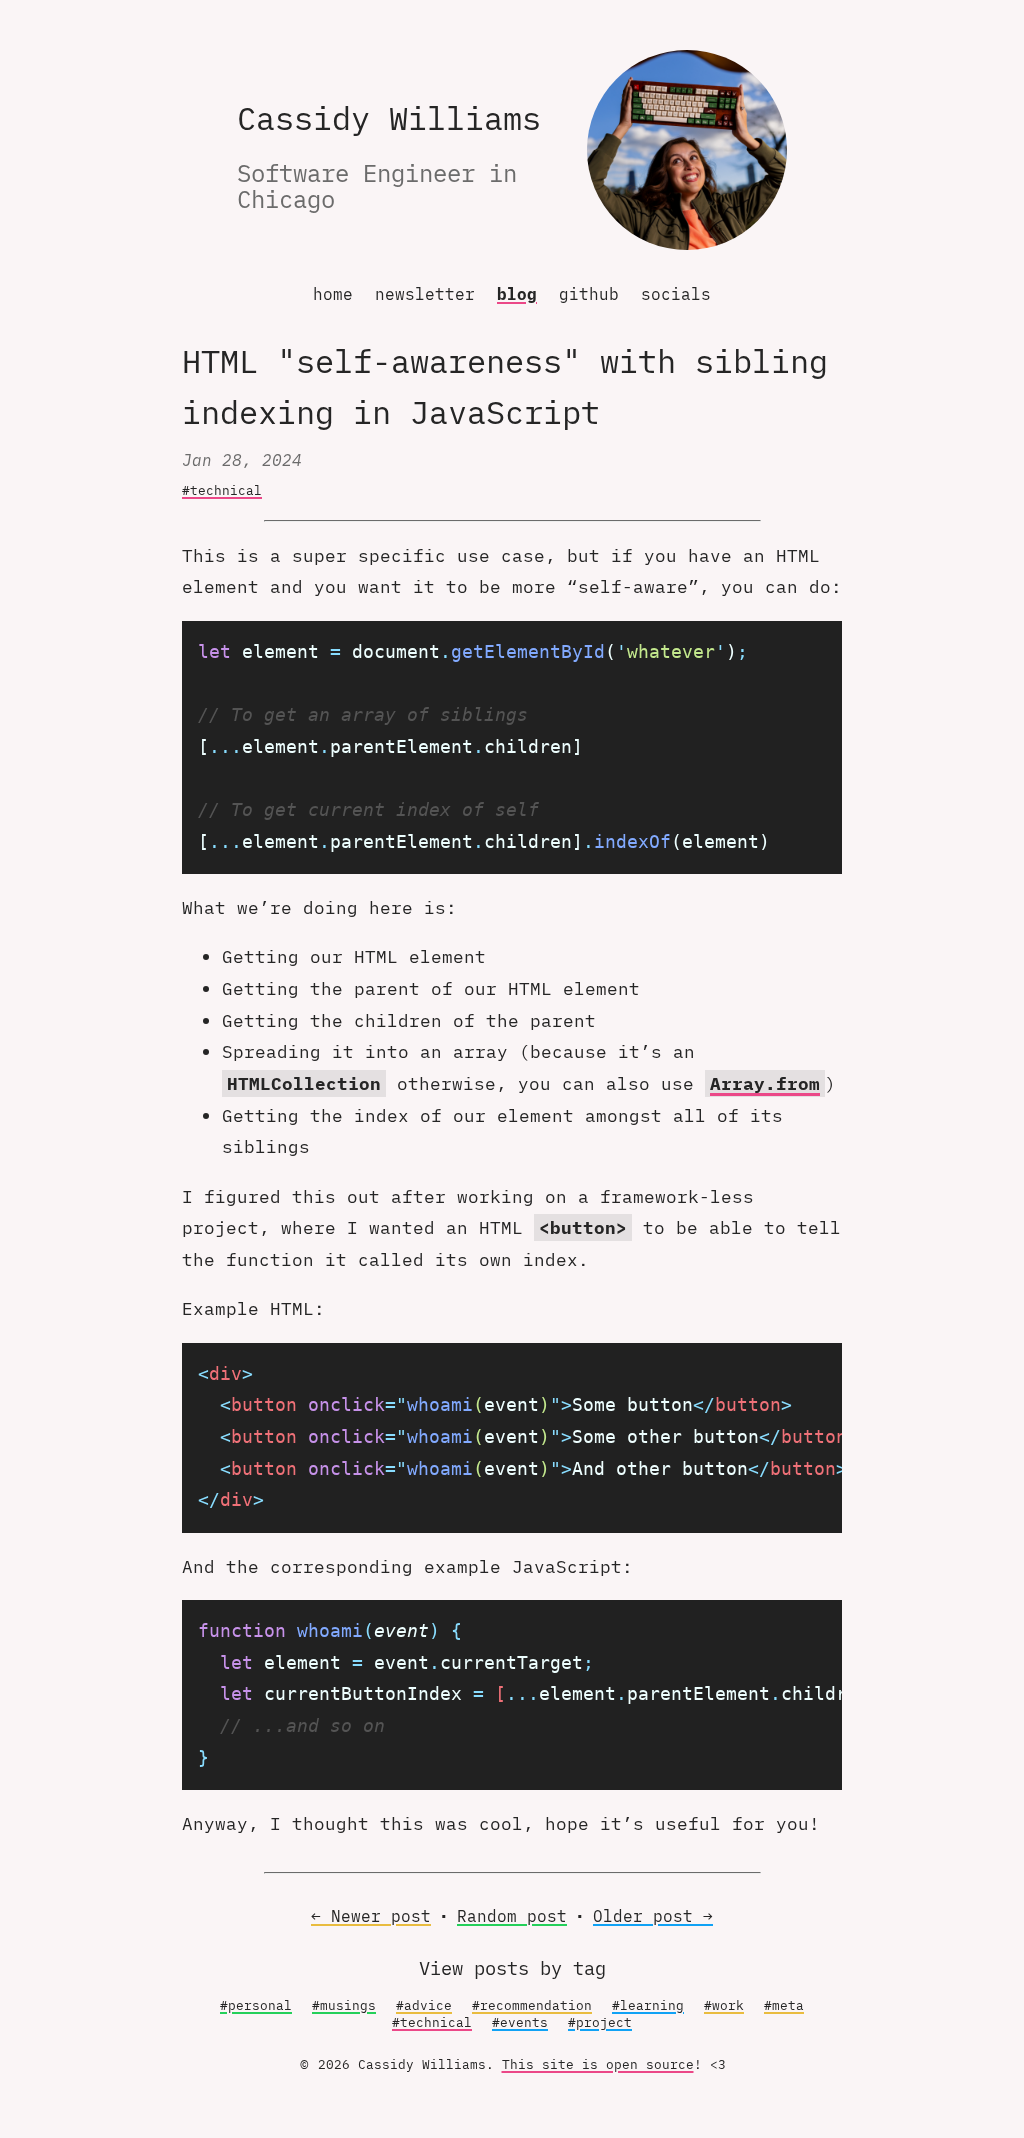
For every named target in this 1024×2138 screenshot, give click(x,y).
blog (517, 294)
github (589, 294)
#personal (256, 2005)
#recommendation (532, 2005)
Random (512, 1916)
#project (600, 2022)
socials (676, 294)
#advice (424, 2005)
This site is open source (598, 2064)
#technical (222, 490)
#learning (648, 2005)
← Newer (371, 1916)
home (333, 294)
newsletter (425, 294)
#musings (344, 2005)
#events (520, 2022)
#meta (784, 2005)
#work (724, 2005)
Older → (653, 1916)
